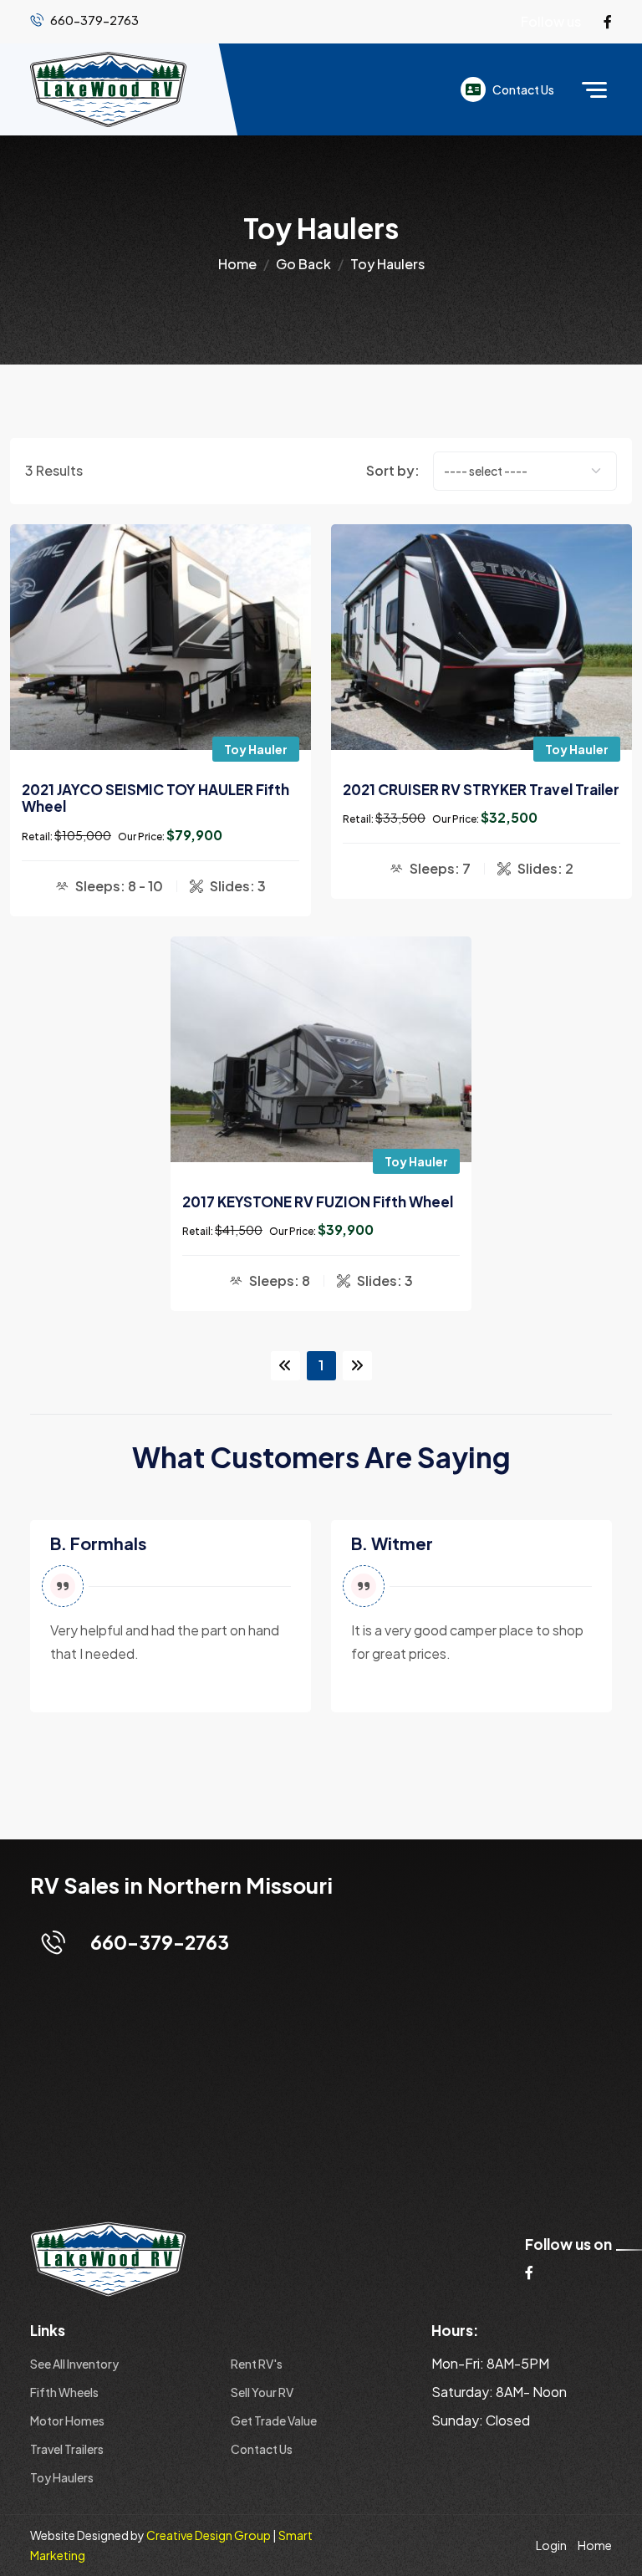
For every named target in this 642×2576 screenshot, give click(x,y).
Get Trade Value (274, 2420)
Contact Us (523, 89)
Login (551, 2545)
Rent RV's (257, 2364)
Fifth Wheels (64, 2392)
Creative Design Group (209, 2535)
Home (237, 264)
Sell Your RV (262, 2392)
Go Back (303, 264)
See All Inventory (74, 2364)
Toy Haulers (62, 2477)
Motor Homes (67, 2420)
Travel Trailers (67, 2449)
